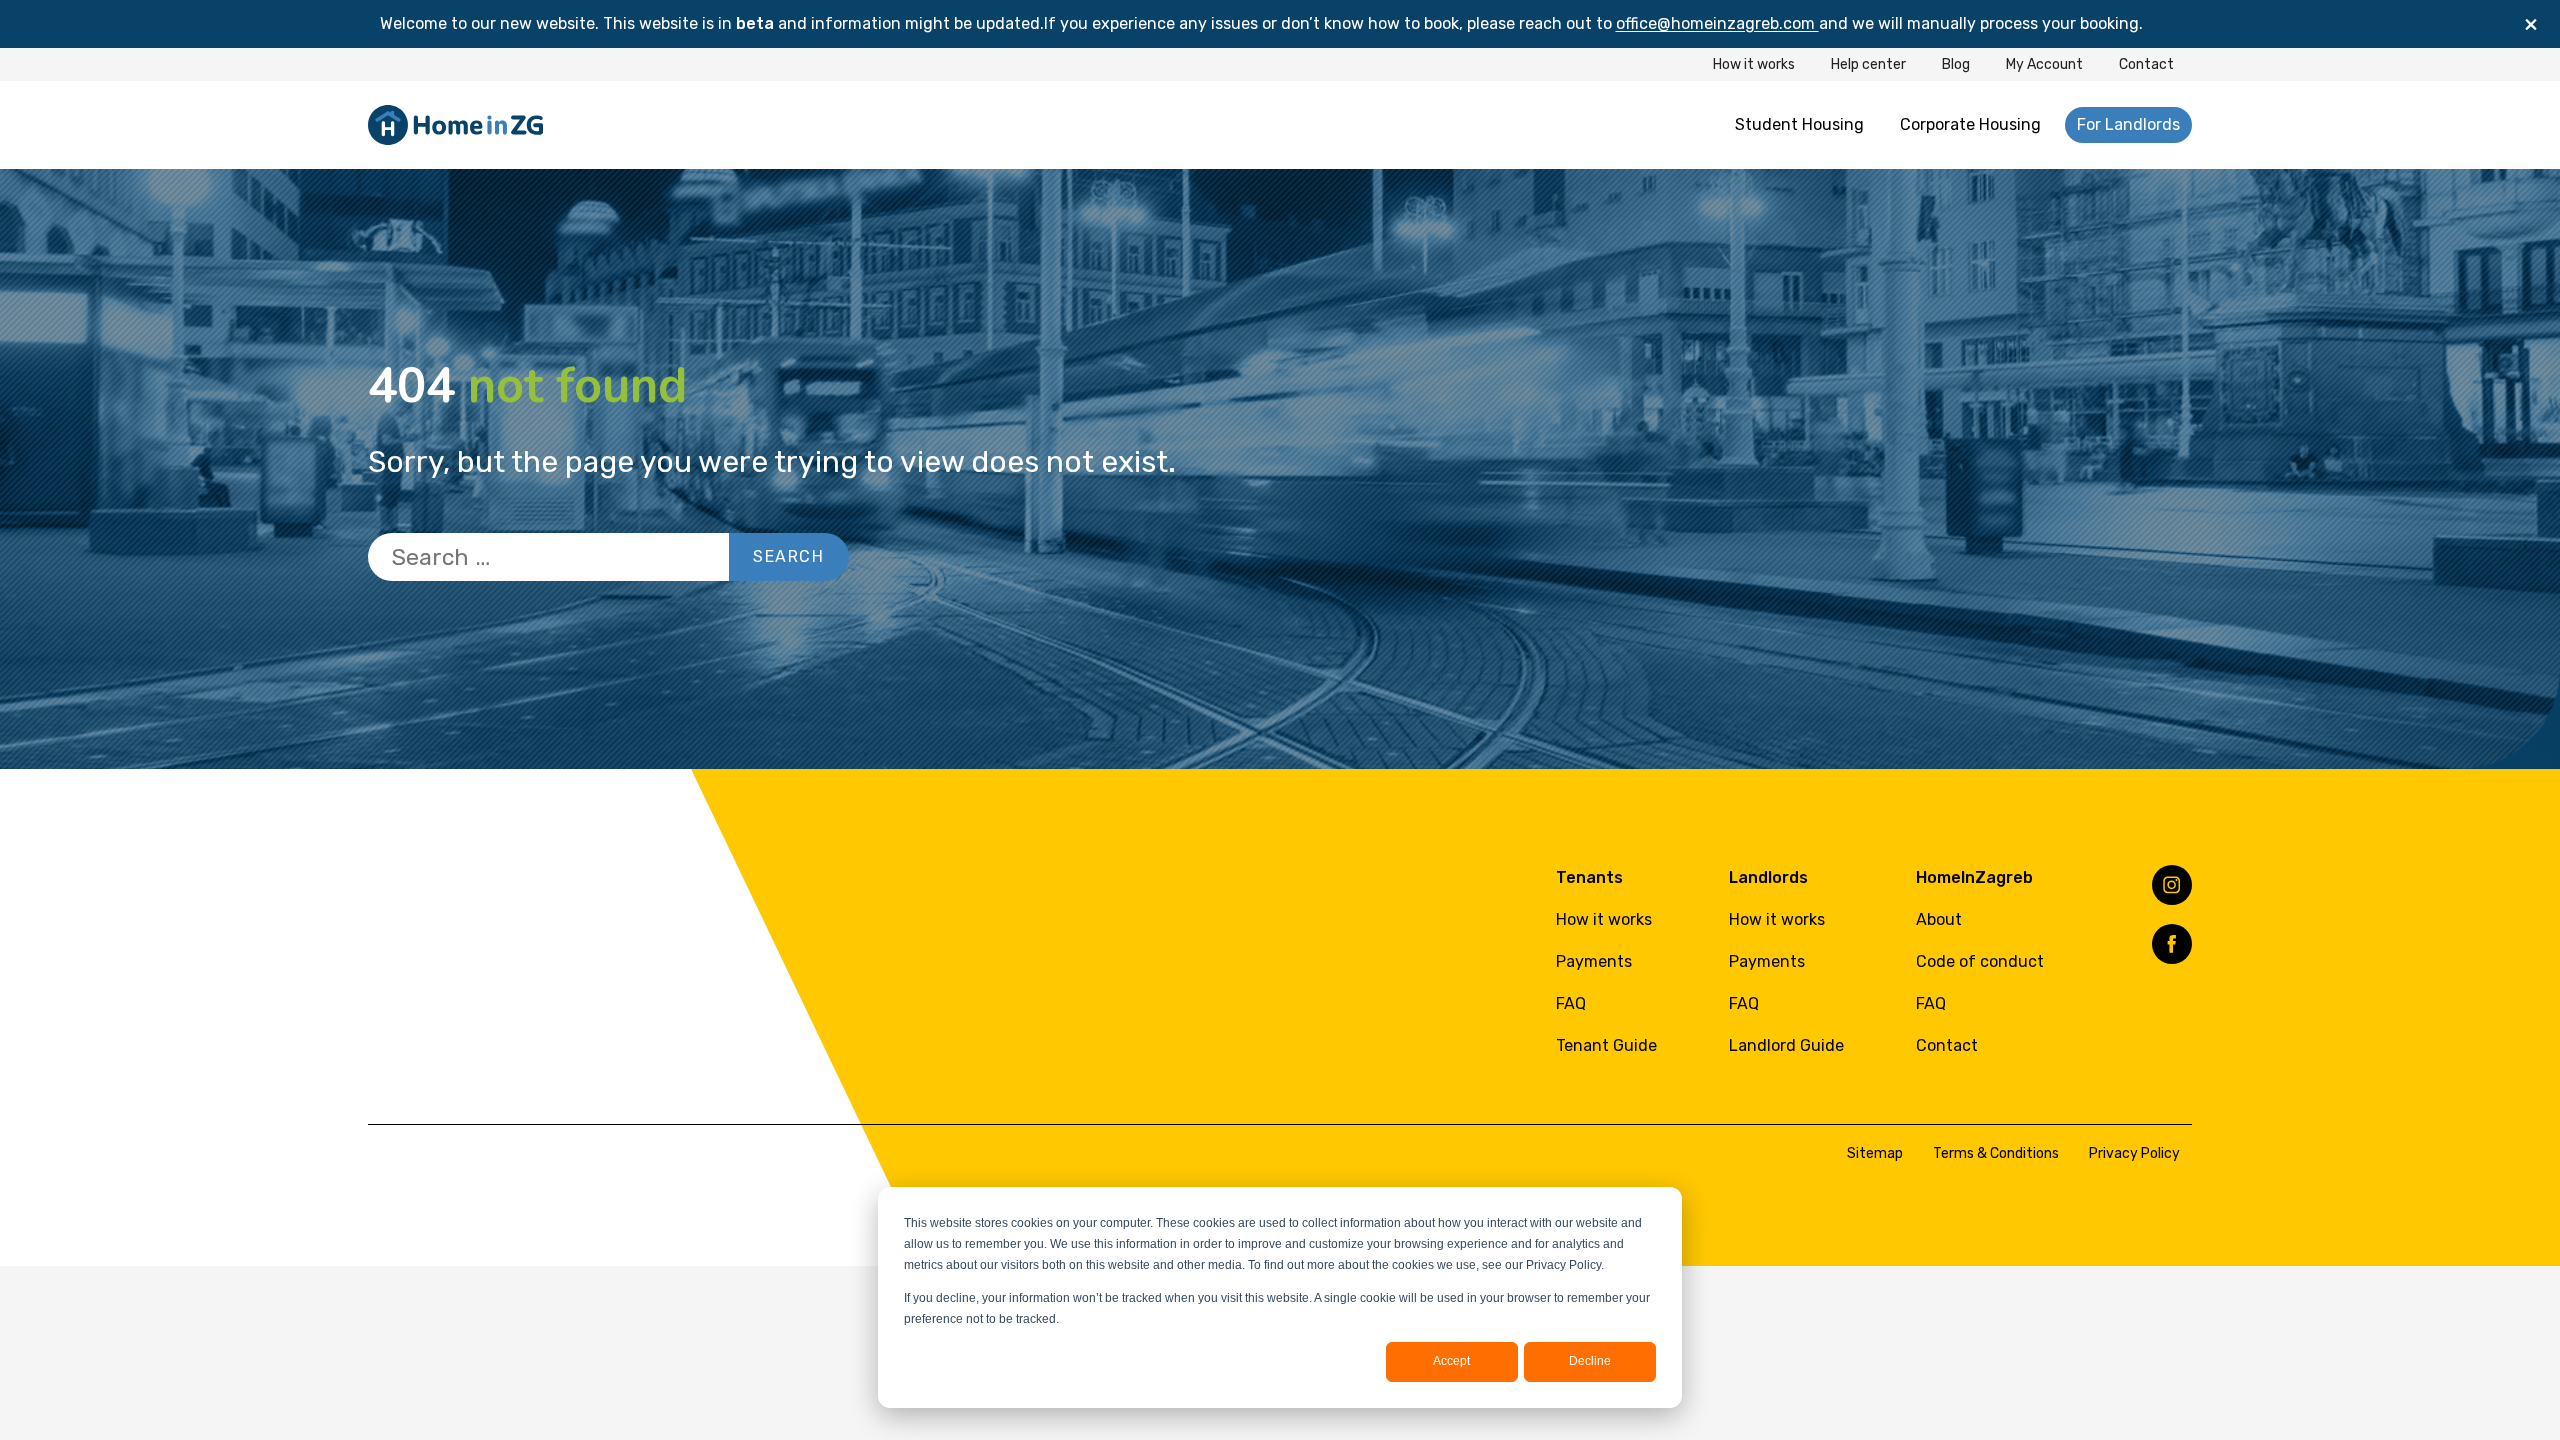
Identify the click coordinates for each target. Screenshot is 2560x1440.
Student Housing (1799, 124)
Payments (1594, 961)
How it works (1754, 64)
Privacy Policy (2134, 1153)
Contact (2146, 64)
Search (789, 556)
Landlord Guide (1786, 1045)
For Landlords (2128, 124)
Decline (1590, 1361)
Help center (1868, 64)
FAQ (1571, 1003)
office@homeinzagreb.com (1717, 23)
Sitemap (1875, 1153)
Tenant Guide (1606, 1045)
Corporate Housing (1970, 124)
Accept (1451, 1361)
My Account (2044, 64)
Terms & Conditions (1996, 1153)
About (1939, 919)
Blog (1956, 64)
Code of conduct (1980, 961)
